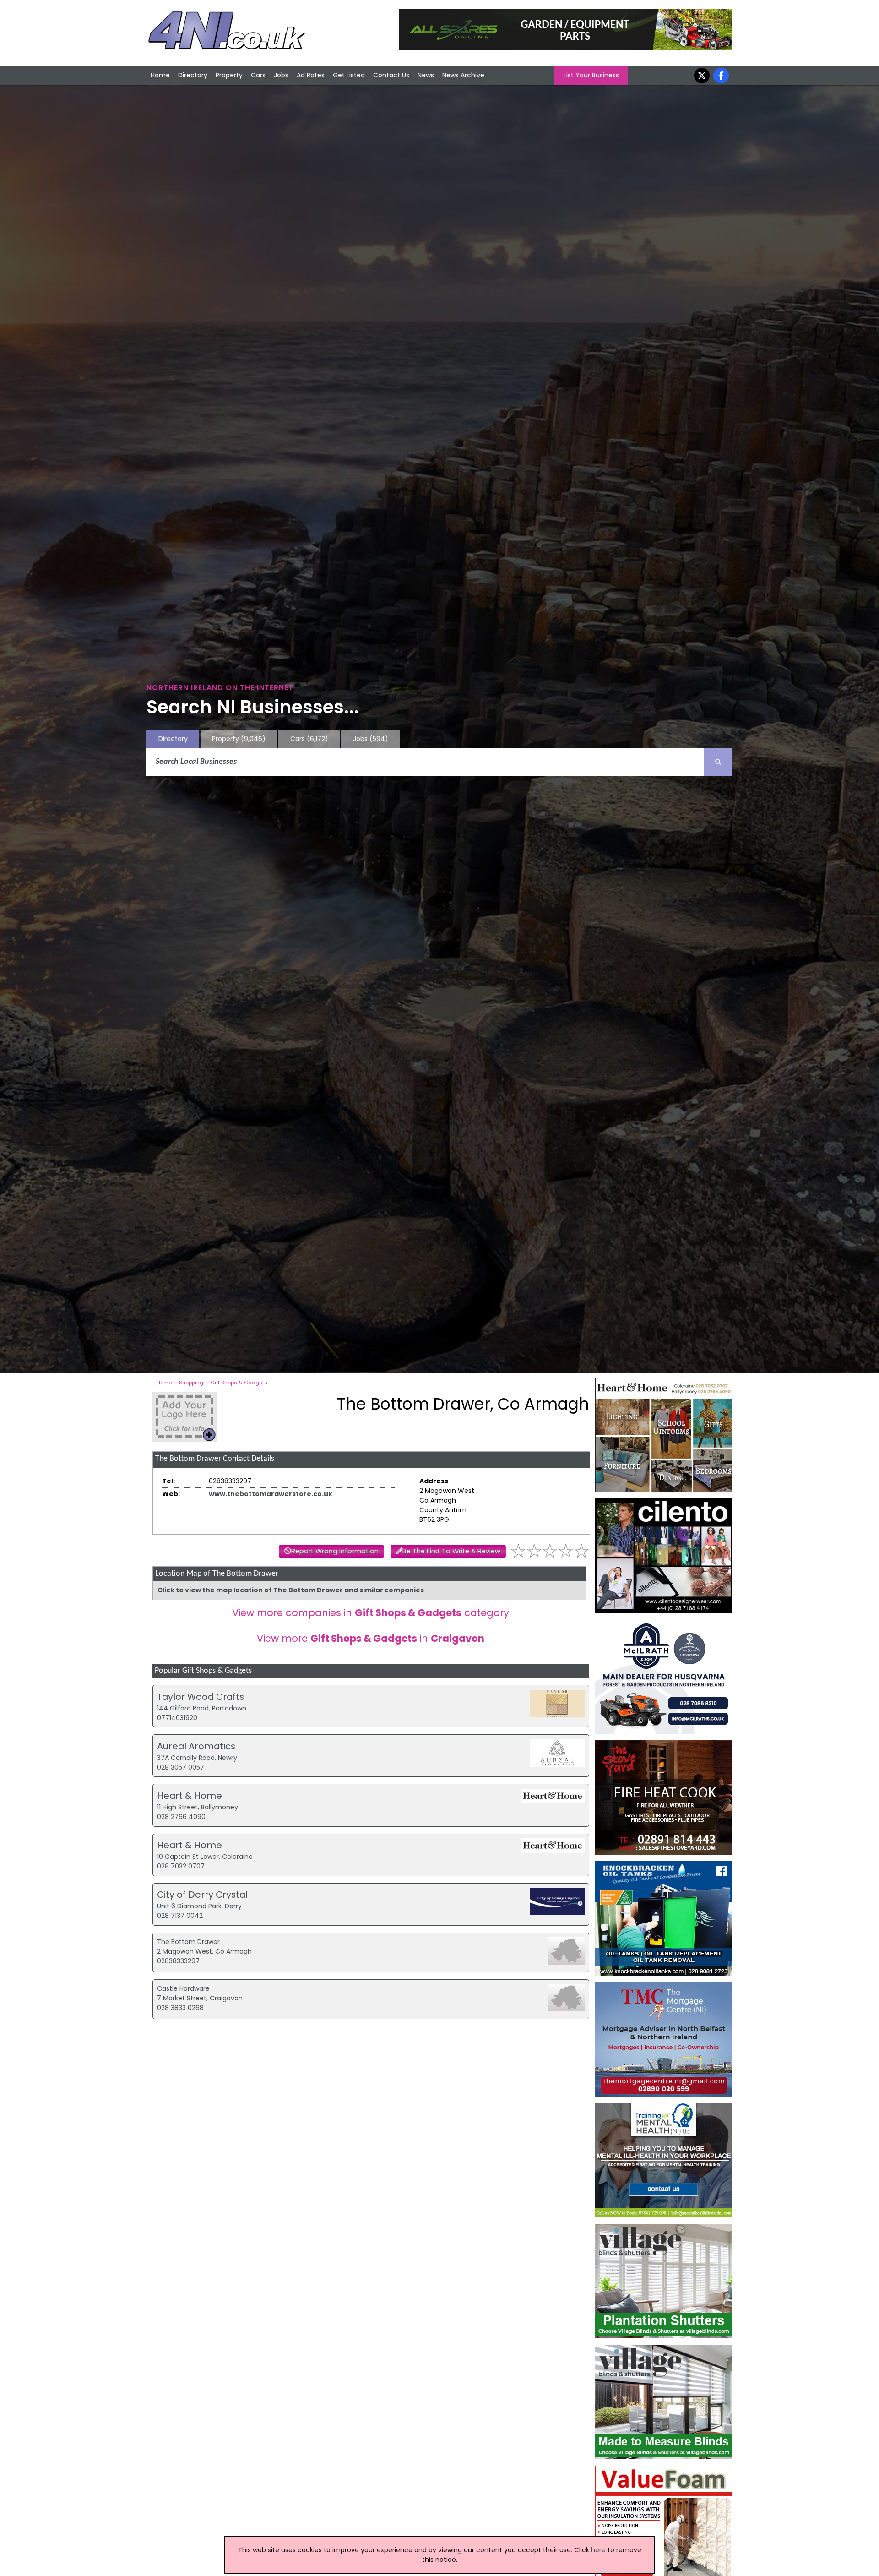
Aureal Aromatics (196, 1746)
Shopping (191, 1383)
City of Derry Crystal (202, 1895)
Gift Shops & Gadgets (239, 1383)
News (426, 75)
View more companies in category (371, 1613)
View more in (371, 1638)
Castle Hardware (183, 1988)
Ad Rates (311, 75)
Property (229, 75)
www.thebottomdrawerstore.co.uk (271, 1494)
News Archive (463, 75)
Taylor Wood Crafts (201, 1697)
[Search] (718, 762)
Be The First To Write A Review (451, 1551)
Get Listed (349, 75)
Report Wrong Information (335, 1551)
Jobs (281, 75)
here (598, 2550)
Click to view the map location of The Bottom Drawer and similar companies (291, 1590)
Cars (258, 75)
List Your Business (591, 75)
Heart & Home (190, 1796)
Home (160, 75)
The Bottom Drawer (188, 1942)
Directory (193, 75)
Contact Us (391, 75)
